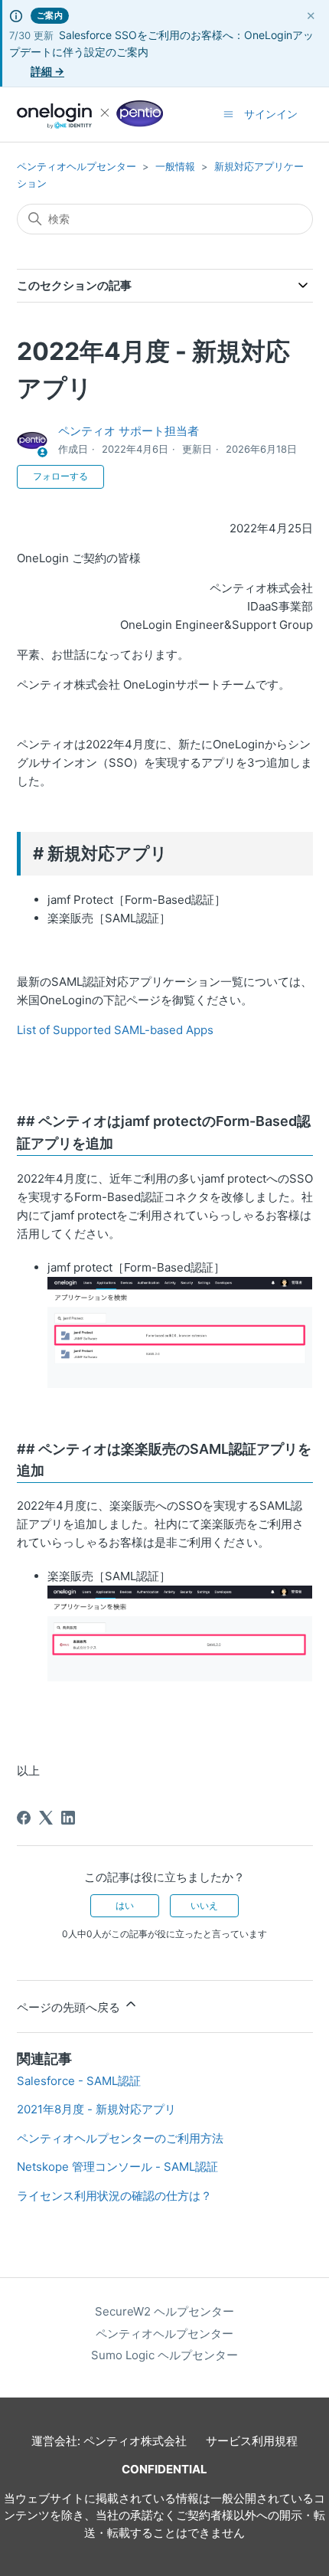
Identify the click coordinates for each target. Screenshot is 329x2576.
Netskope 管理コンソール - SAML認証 (117, 2167)
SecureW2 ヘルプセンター (164, 2311)
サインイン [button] (271, 114)
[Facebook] (24, 1818)
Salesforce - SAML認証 (79, 2081)
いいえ (204, 1905)
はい (125, 1905)
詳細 (47, 71)
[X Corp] (46, 1818)
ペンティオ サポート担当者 (129, 431)
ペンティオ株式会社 (135, 2441)
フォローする (60, 476)
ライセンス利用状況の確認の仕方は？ (114, 2196)
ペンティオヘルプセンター (77, 166)
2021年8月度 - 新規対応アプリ (96, 2109)
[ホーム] (90, 115)
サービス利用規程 (252, 2441)
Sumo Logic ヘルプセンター (164, 2355)
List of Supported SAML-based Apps (115, 1030)
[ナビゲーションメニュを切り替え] (228, 114)
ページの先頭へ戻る (70, 2007)
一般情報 (175, 166)
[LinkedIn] (68, 1818)
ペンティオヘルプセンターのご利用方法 (120, 2138)
